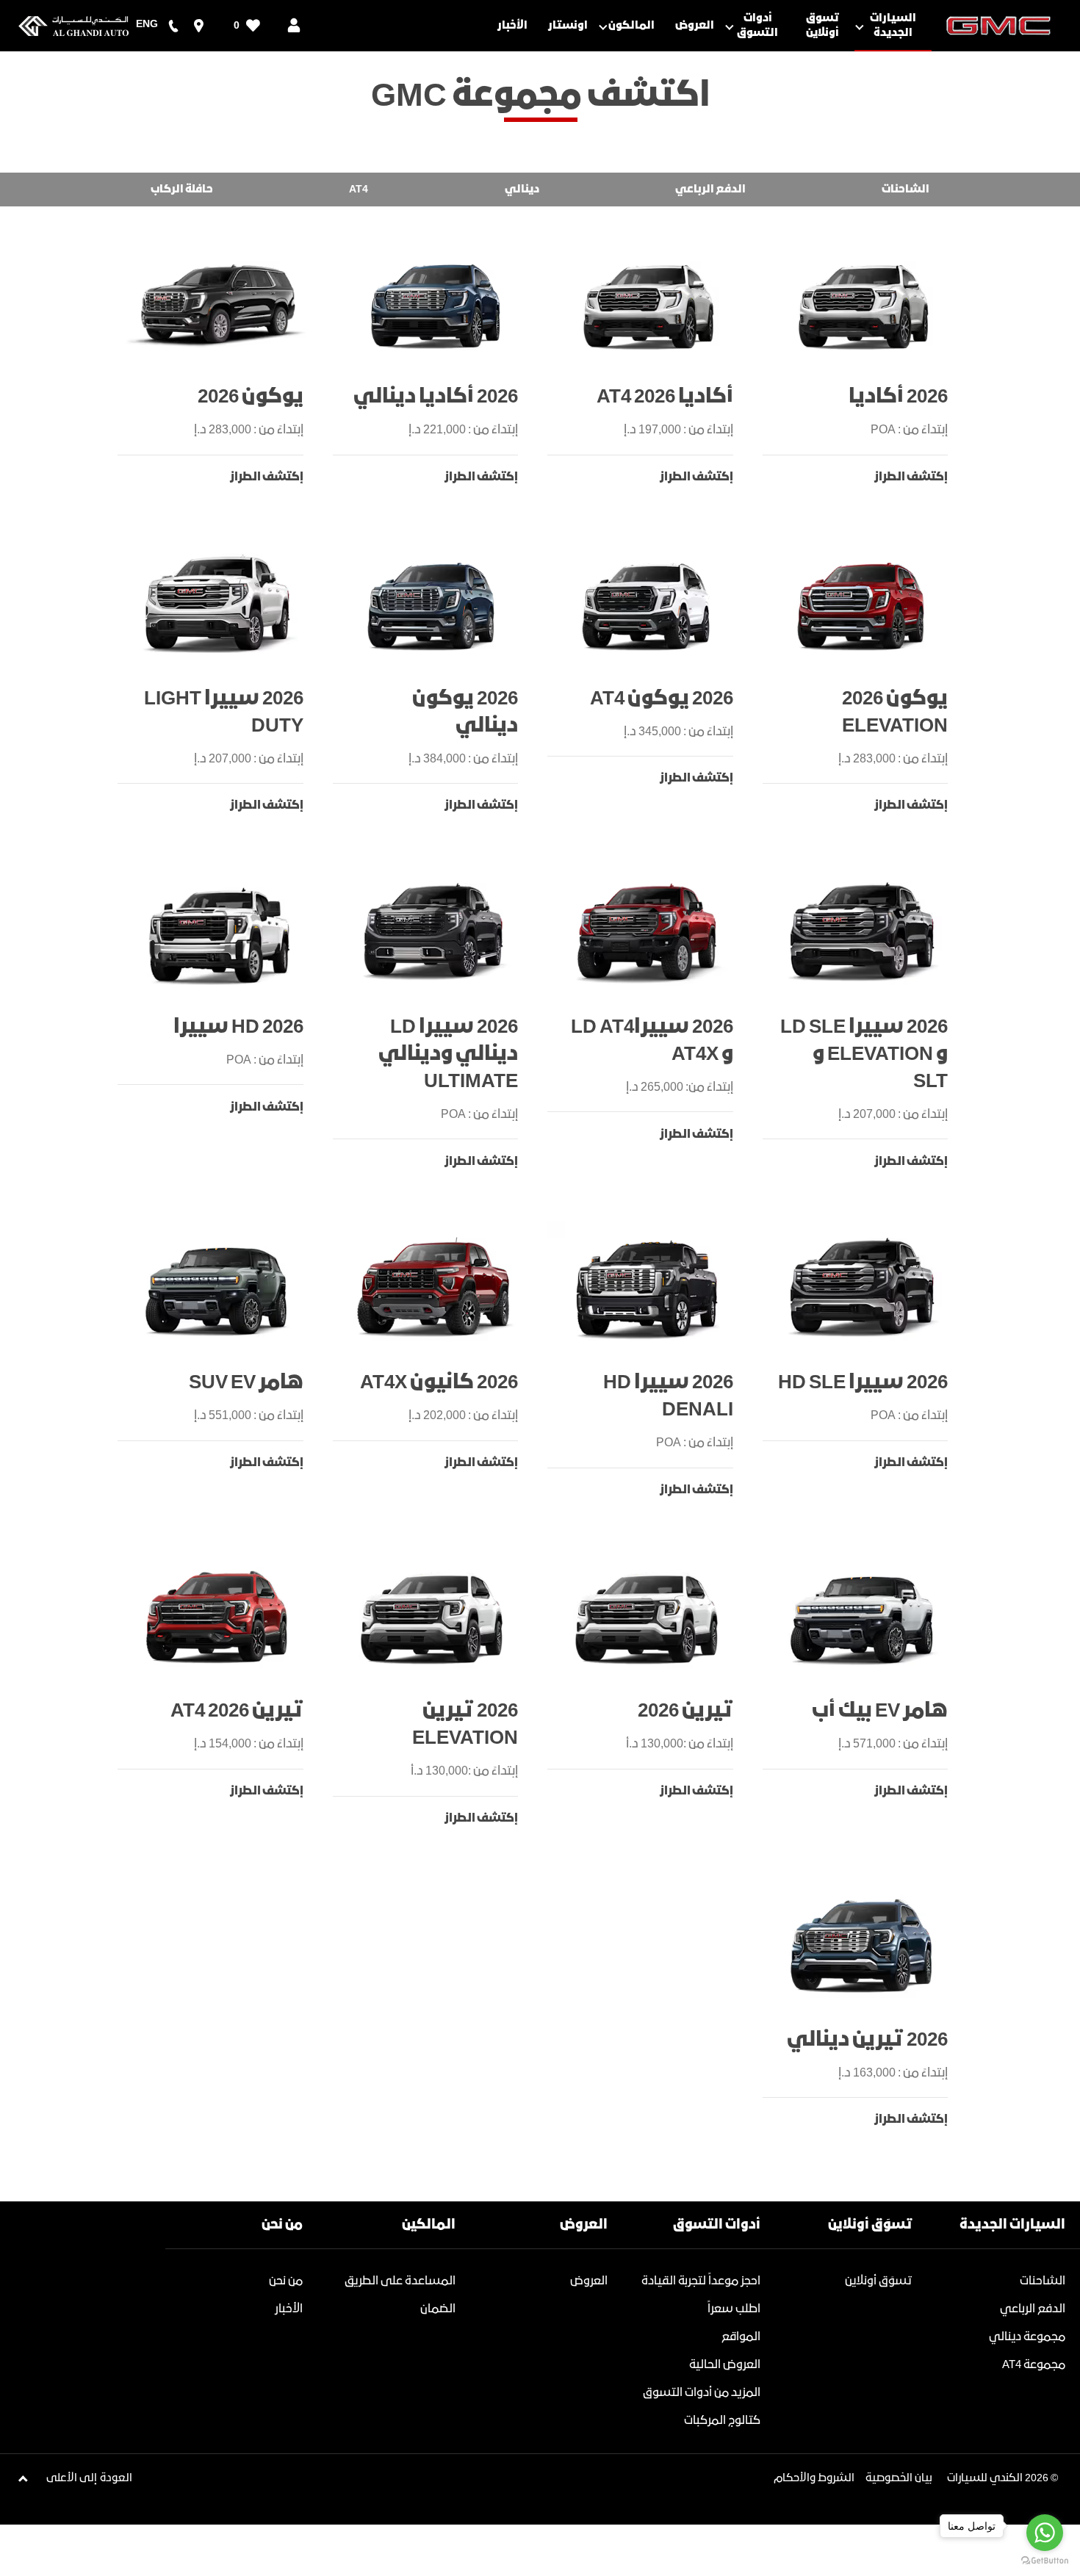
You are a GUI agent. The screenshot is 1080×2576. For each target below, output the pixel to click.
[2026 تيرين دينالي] (863, 1945)
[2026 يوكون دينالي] (433, 604)
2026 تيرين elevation (465, 1725)
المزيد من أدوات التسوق (702, 2393)
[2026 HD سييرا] (218, 932)
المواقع (741, 2337)
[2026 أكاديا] (863, 303)
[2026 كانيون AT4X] (433, 1288)
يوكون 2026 (251, 397)
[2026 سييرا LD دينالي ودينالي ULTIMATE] (433, 932)
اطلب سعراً (734, 2309)
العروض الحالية (725, 2365)
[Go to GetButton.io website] (1045, 2561)
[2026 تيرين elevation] (433, 1617)
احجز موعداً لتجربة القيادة (701, 2281)
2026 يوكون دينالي (465, 712)
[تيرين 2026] (648, 1617)
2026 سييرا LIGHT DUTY (224, 712)
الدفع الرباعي (1033, 2309)
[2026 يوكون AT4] (648, 604)
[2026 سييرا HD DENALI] (648, 1288)
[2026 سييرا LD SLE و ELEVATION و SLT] (863, 932)
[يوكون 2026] (218, 303)
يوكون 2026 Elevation (895, 712)
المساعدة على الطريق (400, 2281)
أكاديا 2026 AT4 (665, 397)
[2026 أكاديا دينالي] (433, 303)
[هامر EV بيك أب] (863, 1617)
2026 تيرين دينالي (867, 2040)
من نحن (286, 2281)
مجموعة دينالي (1027, 2337)
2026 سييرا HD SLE (863, 1383)
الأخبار (289, 2309)
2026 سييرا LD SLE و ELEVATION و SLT (864, 1054)
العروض (589, 2281)
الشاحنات (1043, 2281)
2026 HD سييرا (238, 1027)
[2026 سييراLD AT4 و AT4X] (648, 932)
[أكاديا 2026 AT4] (648, 303)
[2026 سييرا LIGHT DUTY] (218, 604)
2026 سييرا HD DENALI (668, 1396)
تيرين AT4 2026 (237, 1711)
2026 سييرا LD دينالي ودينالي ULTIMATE (448, 1054)
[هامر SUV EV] (218, 1288)
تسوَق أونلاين (879, 2281)
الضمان (438, 2309)
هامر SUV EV (246, 1383)
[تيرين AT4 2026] (218, 1617)
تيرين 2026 (685, 1711)
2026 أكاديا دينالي (436, 397)
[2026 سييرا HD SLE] (863, 1288)
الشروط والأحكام (814, 2478)
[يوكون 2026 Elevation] (863, 604)
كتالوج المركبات (722, 2421)
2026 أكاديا (898, 397)
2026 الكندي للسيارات (998, 2478)
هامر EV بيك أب (880, 1711)
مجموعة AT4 (1034, 2365)
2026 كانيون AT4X (439, 1383)
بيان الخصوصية (899, 2478)
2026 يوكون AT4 (662, 699)
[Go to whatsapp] (1045, 2533)
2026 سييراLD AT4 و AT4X (652, 1041)
